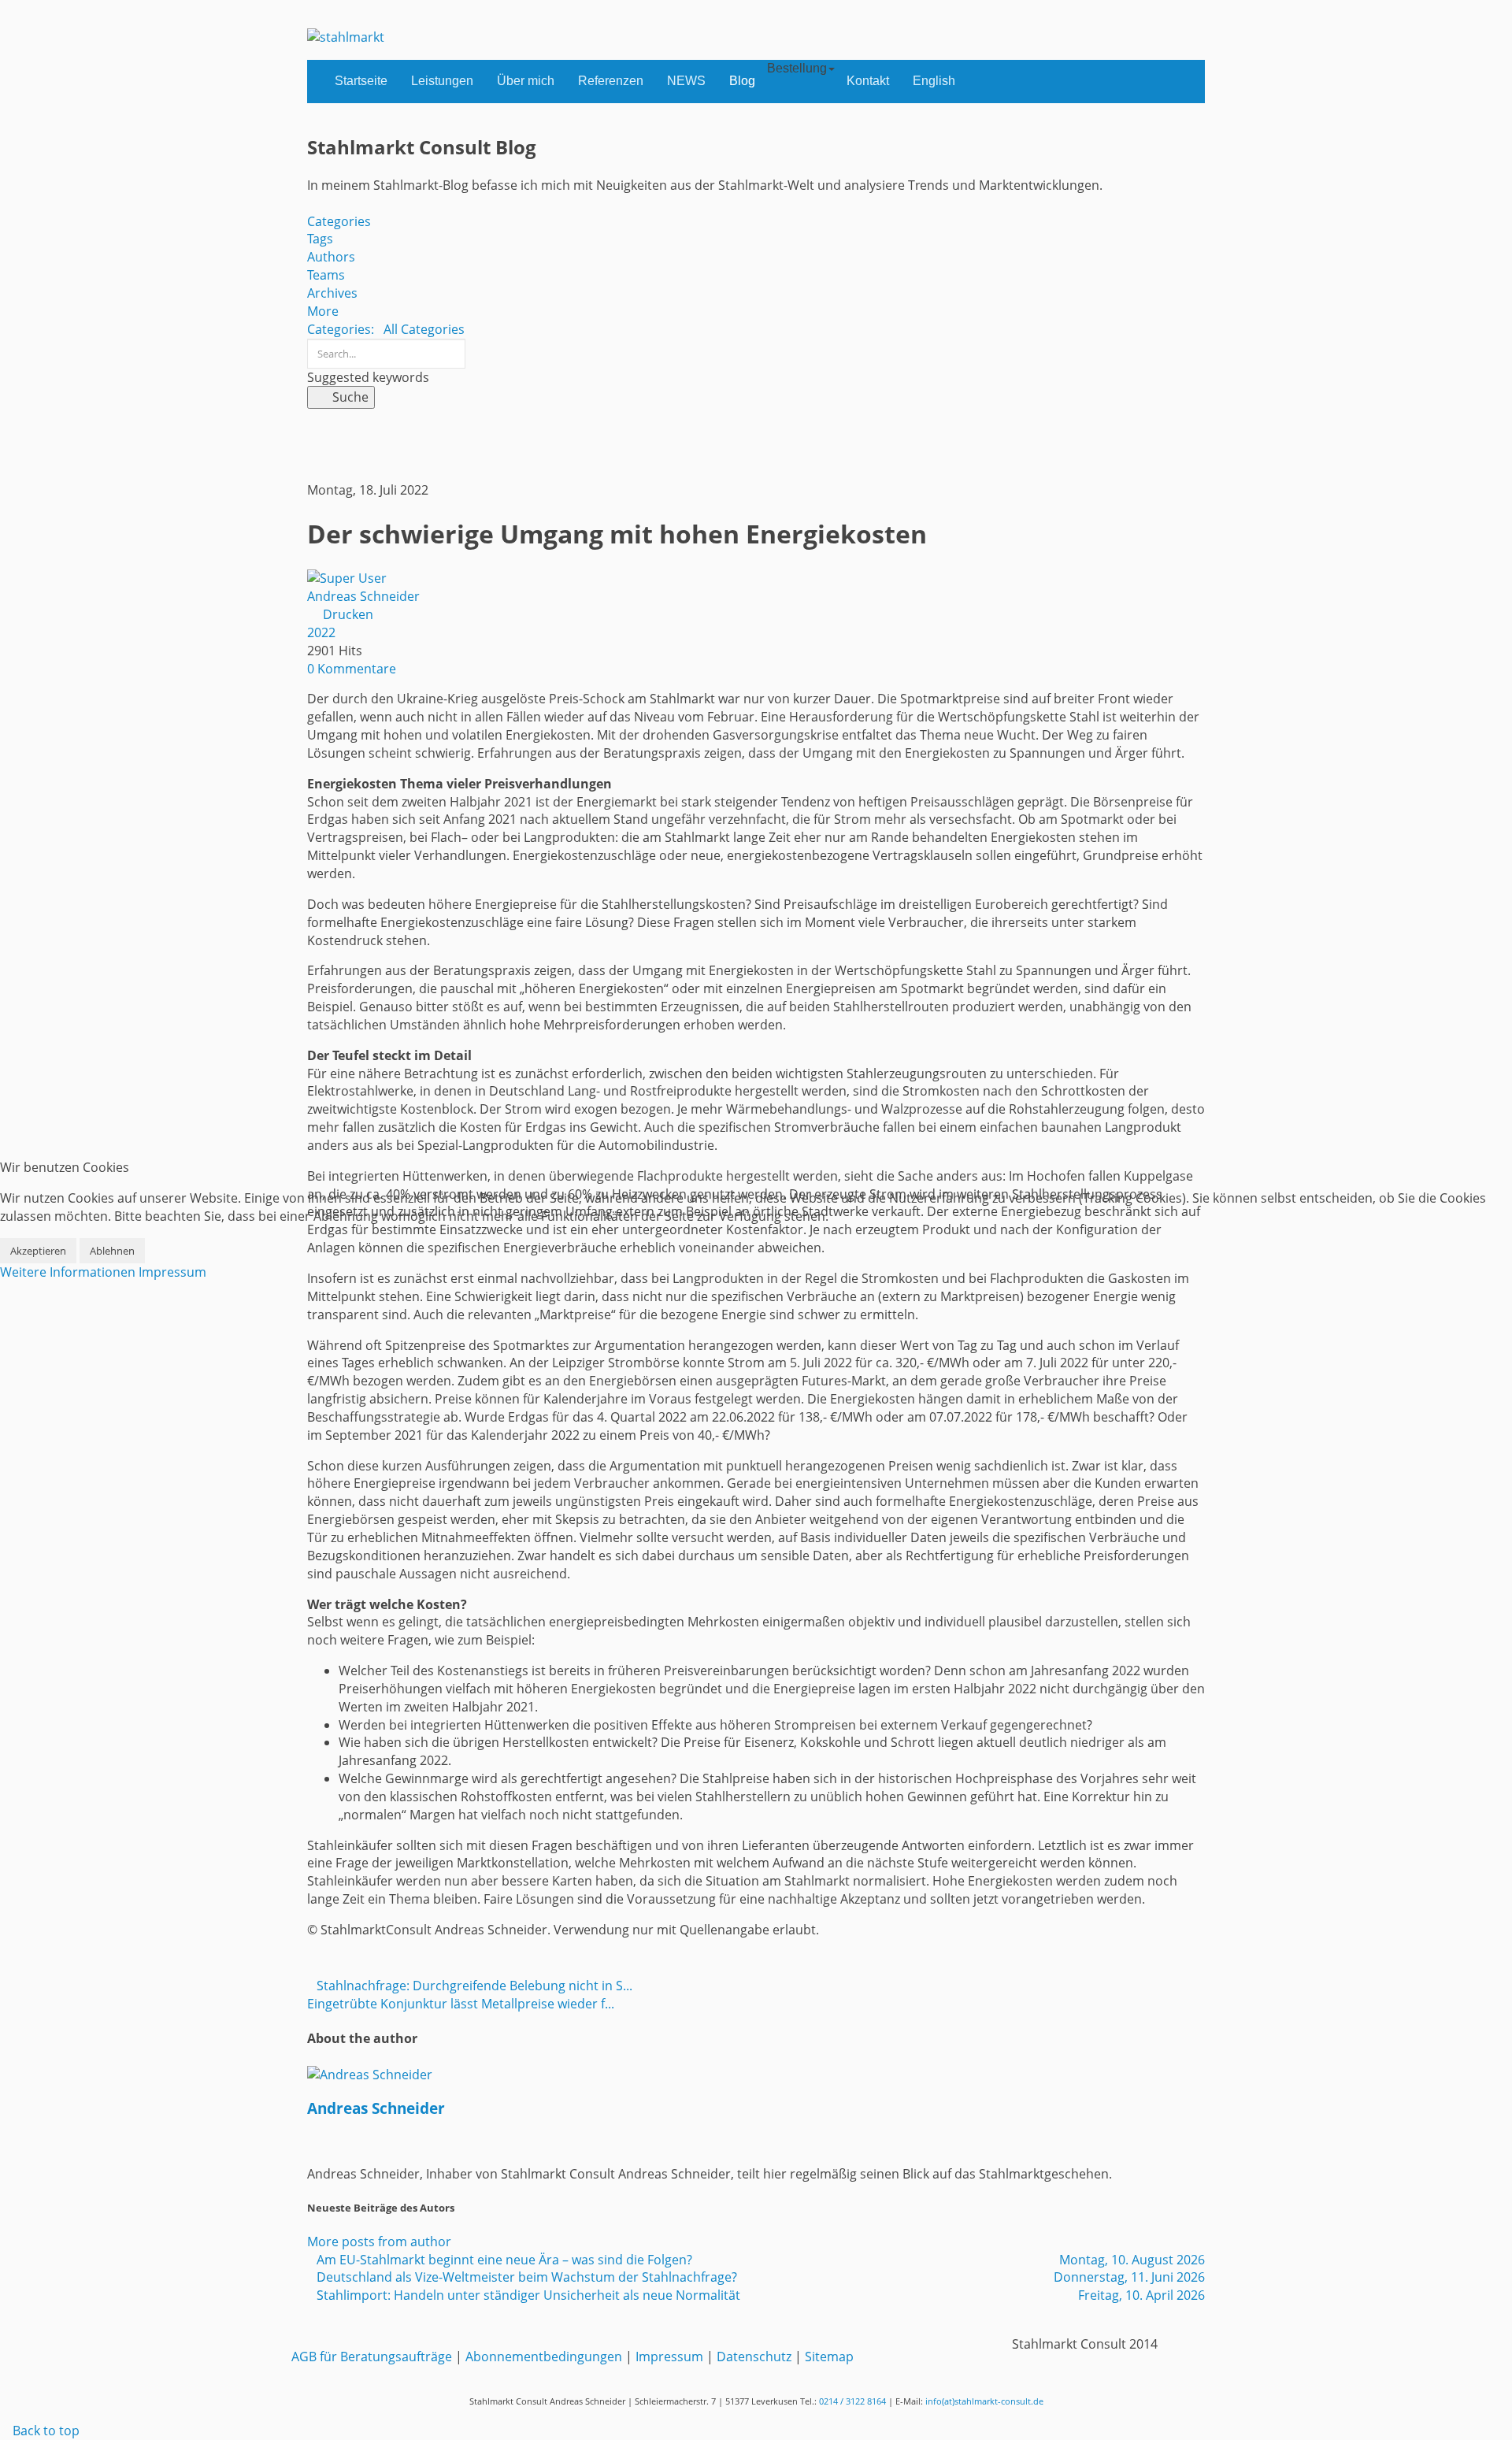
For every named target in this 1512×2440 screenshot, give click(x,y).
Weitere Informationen (68, 1272)
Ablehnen (112, 1251)
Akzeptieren (38, 1251)
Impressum (172, 1272)
